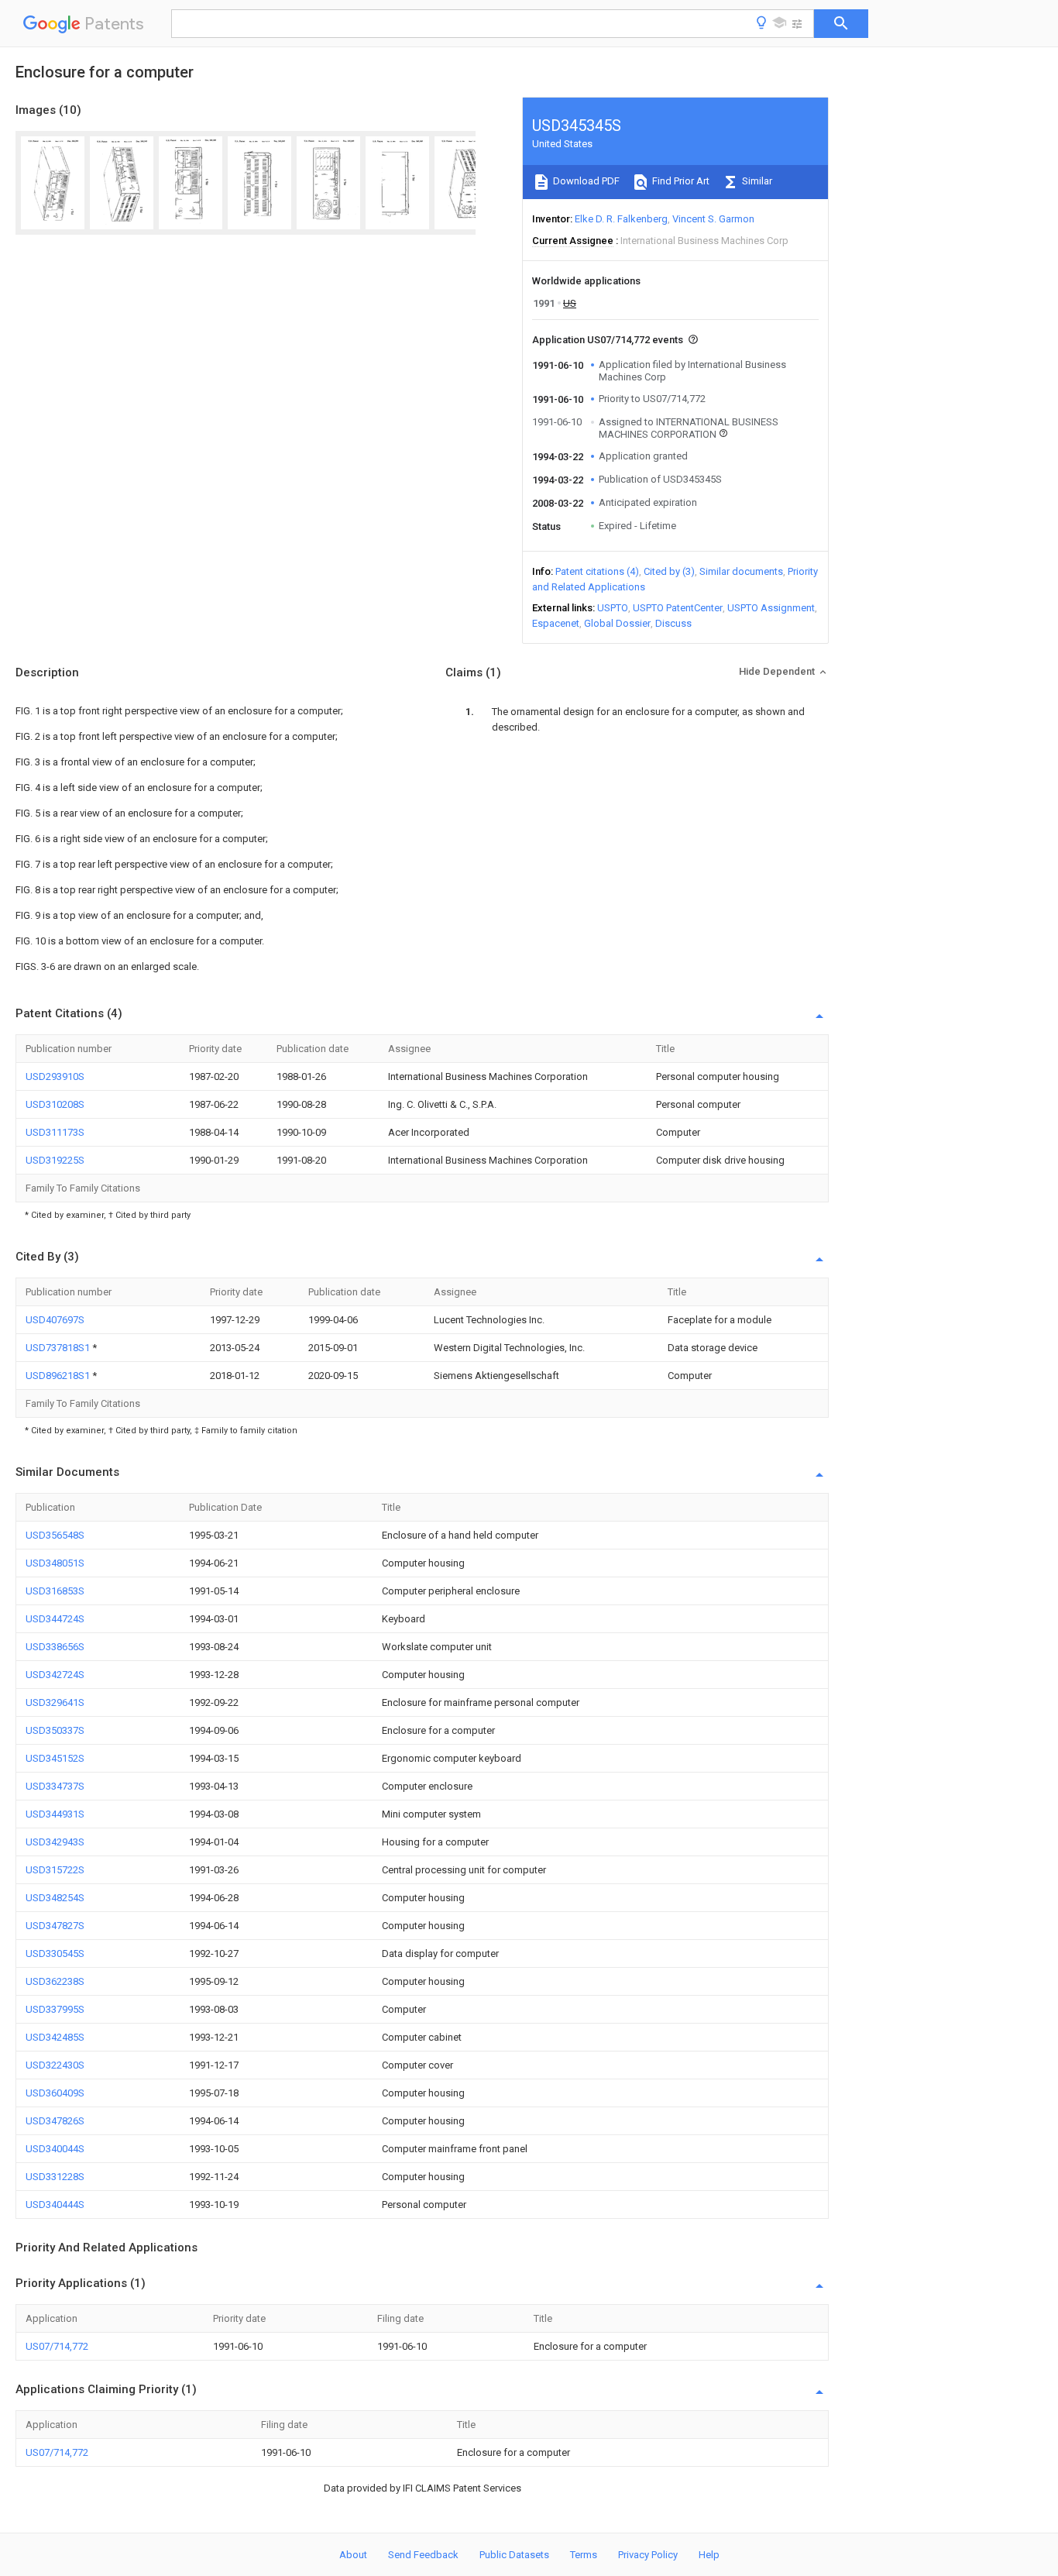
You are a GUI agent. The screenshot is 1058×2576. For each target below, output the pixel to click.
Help (709, 2555)
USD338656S (55, 1647)
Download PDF (585, 181)
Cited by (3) (669, 571)
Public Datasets (514, 2555)
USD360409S (55, 2093)
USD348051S (55, 1563)
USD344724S (55, 1619)
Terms (584, 2555)
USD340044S (55, 2149)
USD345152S (55, 1758)
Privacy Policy (648, 2555)
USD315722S (55, 1870)
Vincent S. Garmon (713, 219)
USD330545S (55, 1953)
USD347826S (55, 2121)
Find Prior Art (680, 181)
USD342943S (55, 1842)
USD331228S (55, 2177)
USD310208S (55, 1104)
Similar (756, 181)
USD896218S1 (59, 1376)
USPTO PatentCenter (678, 608)
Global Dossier (617, 623)
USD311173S (55, 1132)
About (353, 2555)
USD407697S (55, 1320)
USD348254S (55, 1898)
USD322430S (55, 2065)
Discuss (673, 623)
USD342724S (55, 1675)
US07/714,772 (57, 2346)
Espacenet (556, 623)
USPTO (613, 608)
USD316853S (55, 1591)
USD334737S (55, 1786)
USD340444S (55, 2205)
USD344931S (55, 1814)
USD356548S (55, 1535)
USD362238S (55, 1981)
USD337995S (55, 2009)
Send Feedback (423, 2555)
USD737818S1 (59, 1348)
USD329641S (55, 1702)
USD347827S (55, 1926)
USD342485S (55, 2037)
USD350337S (55, 1730)
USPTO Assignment (771, 608)
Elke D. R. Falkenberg (621, 219)
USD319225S (55, 1160)
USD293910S (55, 1076)
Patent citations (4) (597, 571)
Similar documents (741, 571)
